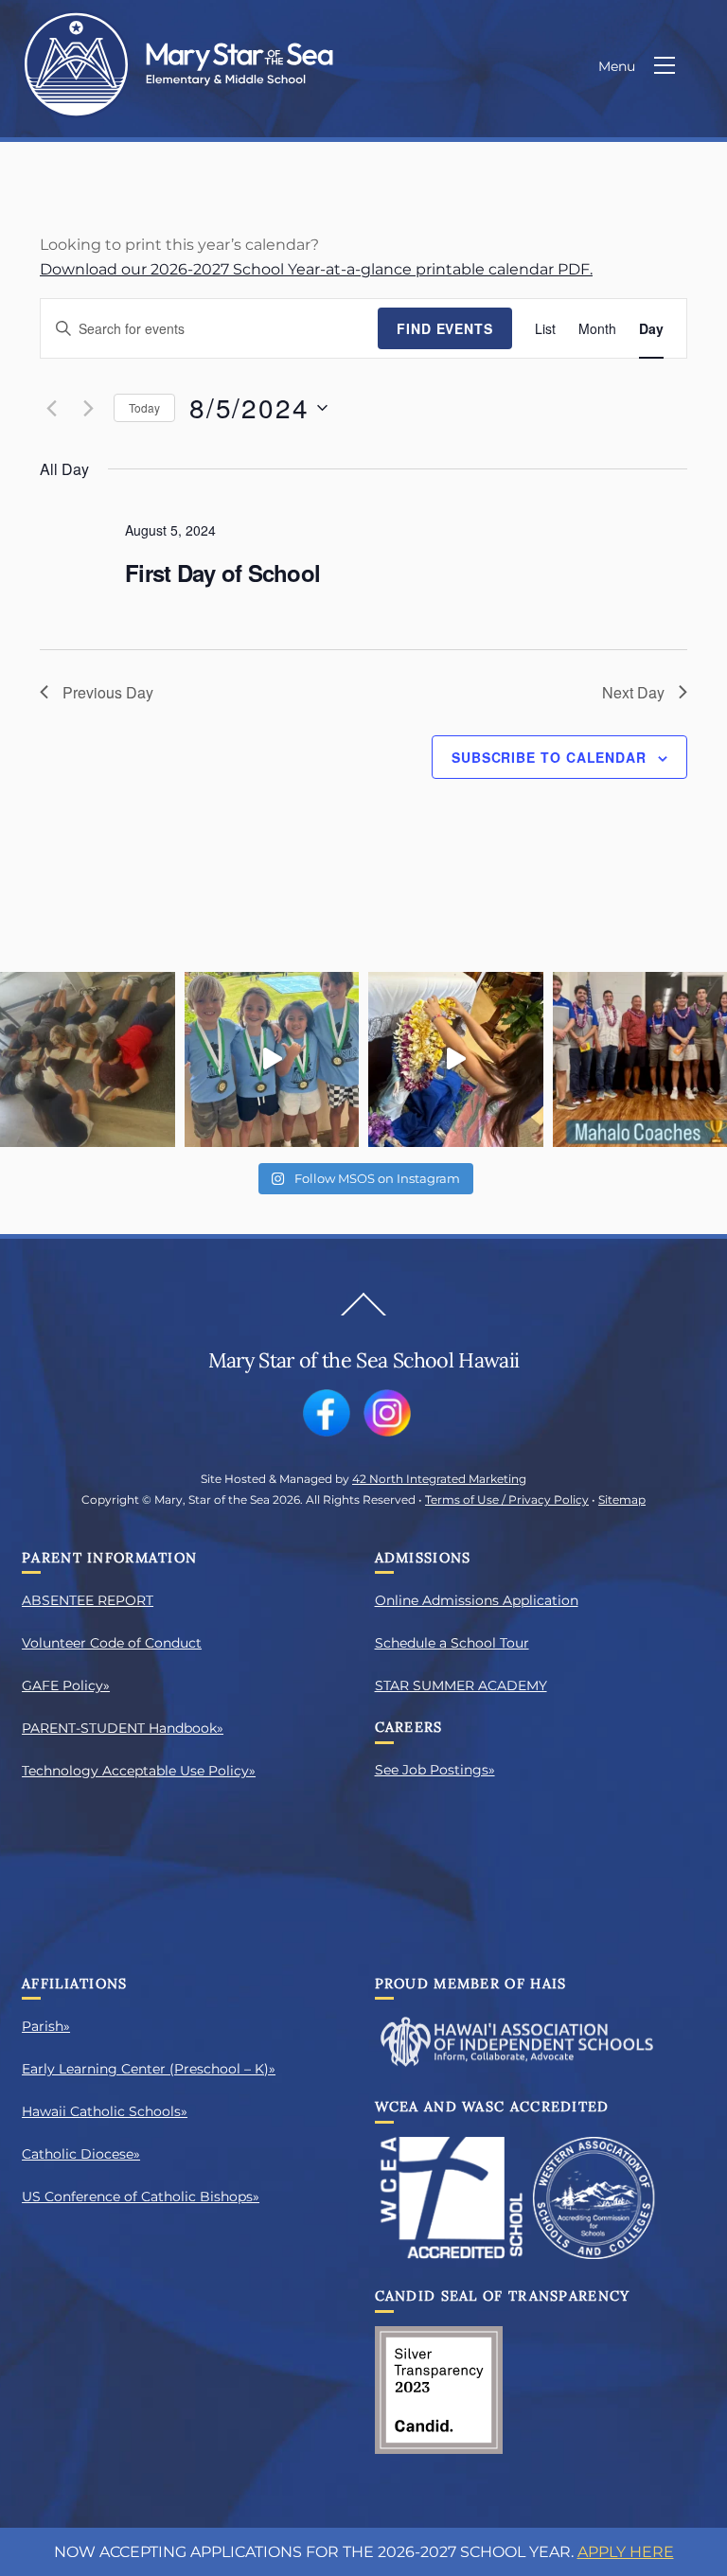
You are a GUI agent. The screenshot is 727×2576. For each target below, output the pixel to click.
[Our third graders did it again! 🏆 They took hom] (272, 1059)
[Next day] (88, 408)
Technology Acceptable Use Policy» (139, 1771)
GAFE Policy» (66, 1685)
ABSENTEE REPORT (88, 1600)
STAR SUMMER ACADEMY (461, 1685)
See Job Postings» (435, 1770)
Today (144, 407)
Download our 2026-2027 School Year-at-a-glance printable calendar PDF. (316, 269)
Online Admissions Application (477, 1600)
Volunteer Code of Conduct (112, 1643)
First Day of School (222, 573)
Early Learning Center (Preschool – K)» (149, 2069)
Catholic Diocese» (81, 2154)
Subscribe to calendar (549, 757)
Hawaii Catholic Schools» (105, 2111)
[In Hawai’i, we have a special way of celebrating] (456, 1059)
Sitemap (622, 1500)
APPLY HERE (626, 2552)
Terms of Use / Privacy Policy (507, 1500)
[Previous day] (51, 408)
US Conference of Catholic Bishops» (141, 2197)
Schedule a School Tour (452, 1643)
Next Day (633, 692)
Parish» (46, 2026)
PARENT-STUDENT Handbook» (123, 1728)
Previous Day (108, 692)
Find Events (445, 328)
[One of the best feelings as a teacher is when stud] (88, 1059)
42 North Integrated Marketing (439, 1479)
